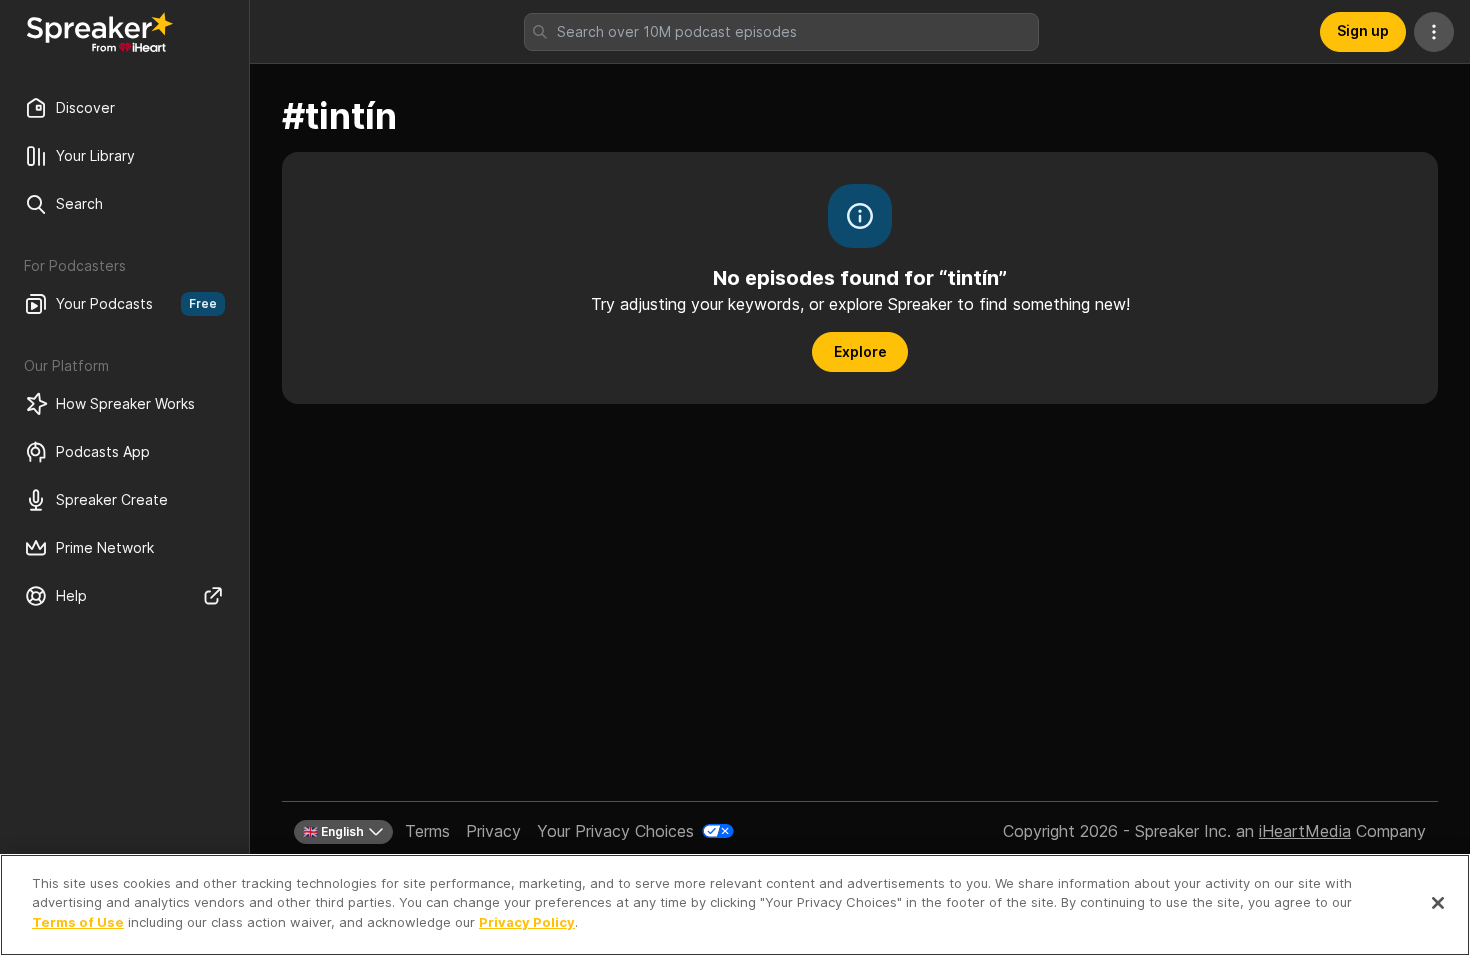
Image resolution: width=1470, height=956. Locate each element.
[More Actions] (1434, 32)
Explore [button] (860, 351)
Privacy (493, 831)
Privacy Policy (527, 922)
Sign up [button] (1363, 30)
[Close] (1438, 903)
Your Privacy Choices (615, 831)
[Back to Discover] (100, 32)
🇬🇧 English (333, 831)
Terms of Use (78, 922)
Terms (427, 831)
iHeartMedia (1305, 831)
